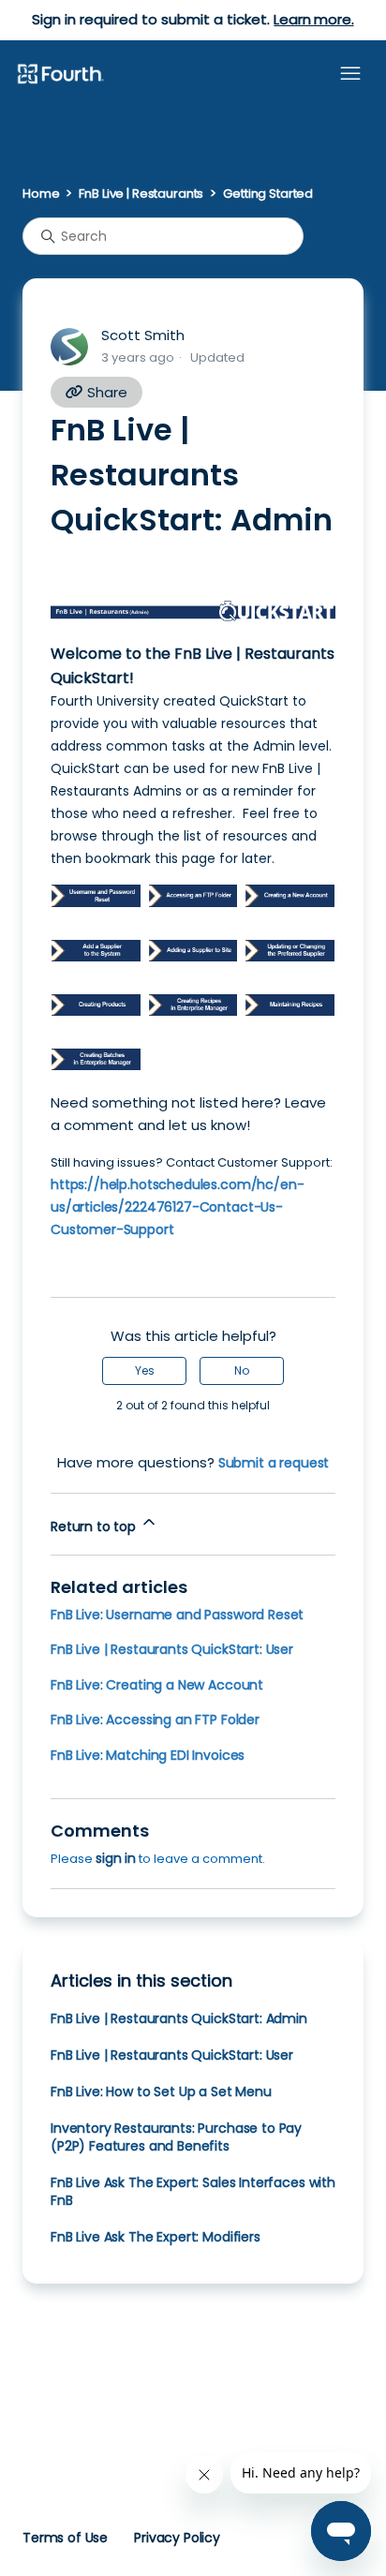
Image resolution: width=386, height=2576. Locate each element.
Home (41, 194)
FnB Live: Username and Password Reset (177, 1615)
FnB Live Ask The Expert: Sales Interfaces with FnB (193, 2191)
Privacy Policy (177, 2538)
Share (105, 392)
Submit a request (274, 1463)
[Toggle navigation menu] (350, 74)
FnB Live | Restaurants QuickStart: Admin (179, 2018)
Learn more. (313, 19)
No (242, 1370)
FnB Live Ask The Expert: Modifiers (156, 2237)
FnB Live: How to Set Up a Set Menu (161, 2092)
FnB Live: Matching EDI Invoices (148, 1755)
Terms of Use (65, 2538)
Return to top (95, 1526)
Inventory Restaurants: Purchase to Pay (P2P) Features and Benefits (176, 2137)
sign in (116, 1858)
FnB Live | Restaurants (141, 194)
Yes (145, 1370)
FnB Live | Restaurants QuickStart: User (172, 1649)
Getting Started (268, 194)
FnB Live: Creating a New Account (157, 1685)
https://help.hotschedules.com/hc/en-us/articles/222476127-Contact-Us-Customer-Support (177, 1207)
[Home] (60, 75)
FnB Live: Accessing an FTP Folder (155, 1720)
